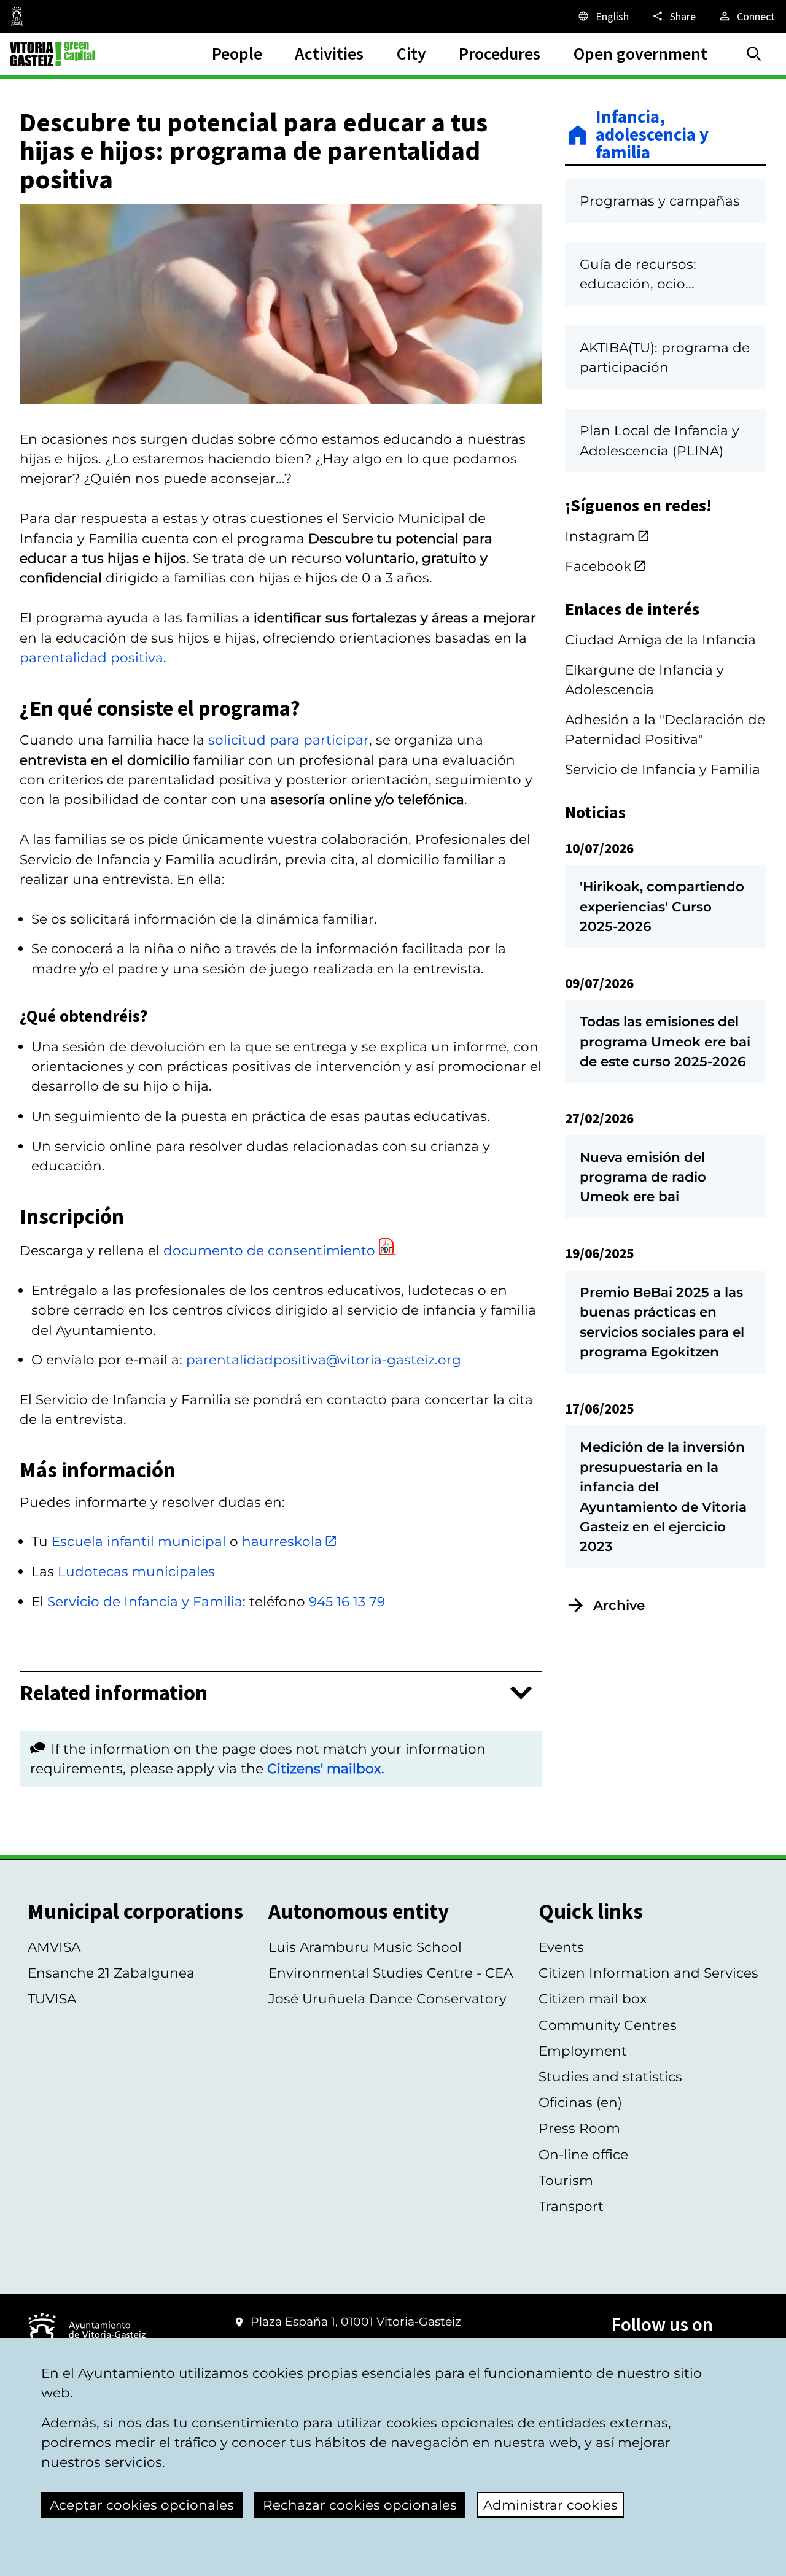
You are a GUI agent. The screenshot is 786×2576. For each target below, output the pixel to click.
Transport (571, 2206)
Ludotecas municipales (136, 1571)
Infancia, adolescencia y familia (652, 135)
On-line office (583, 2154)
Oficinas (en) (580, 2102)
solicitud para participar (289, 740)
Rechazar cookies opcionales (360, 2505)
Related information (114, 1693)
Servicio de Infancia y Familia (145, 1601)
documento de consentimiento (269, 1250)
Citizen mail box (593, 1998)
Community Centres (608, 2025)
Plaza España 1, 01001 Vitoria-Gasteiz (356, 2322)
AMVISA (54, 1947)
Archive (619, 1605)
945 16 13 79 (347, 1601)
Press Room (579, 2128)
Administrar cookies (551, 2505)
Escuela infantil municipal (139, 1541)
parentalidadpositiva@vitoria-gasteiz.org (324, 1360)
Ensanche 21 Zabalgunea (111, 1973)
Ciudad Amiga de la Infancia (660, 640)
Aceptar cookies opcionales (142, 2505)
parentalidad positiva (91, 657)
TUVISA (52, 1998)
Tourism (566, 2180)
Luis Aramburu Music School (365, 1947)
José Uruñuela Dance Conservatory (387, 1998)
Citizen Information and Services (648, 1973)
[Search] (754, 54)
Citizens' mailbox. (326, 1768)
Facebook (598, 566)
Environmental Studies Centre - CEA (391, 1973)
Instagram (600, 536)
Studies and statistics (610, 2076)
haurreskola (282, 1541)
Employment (583, 2051)
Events (561, 1947)
